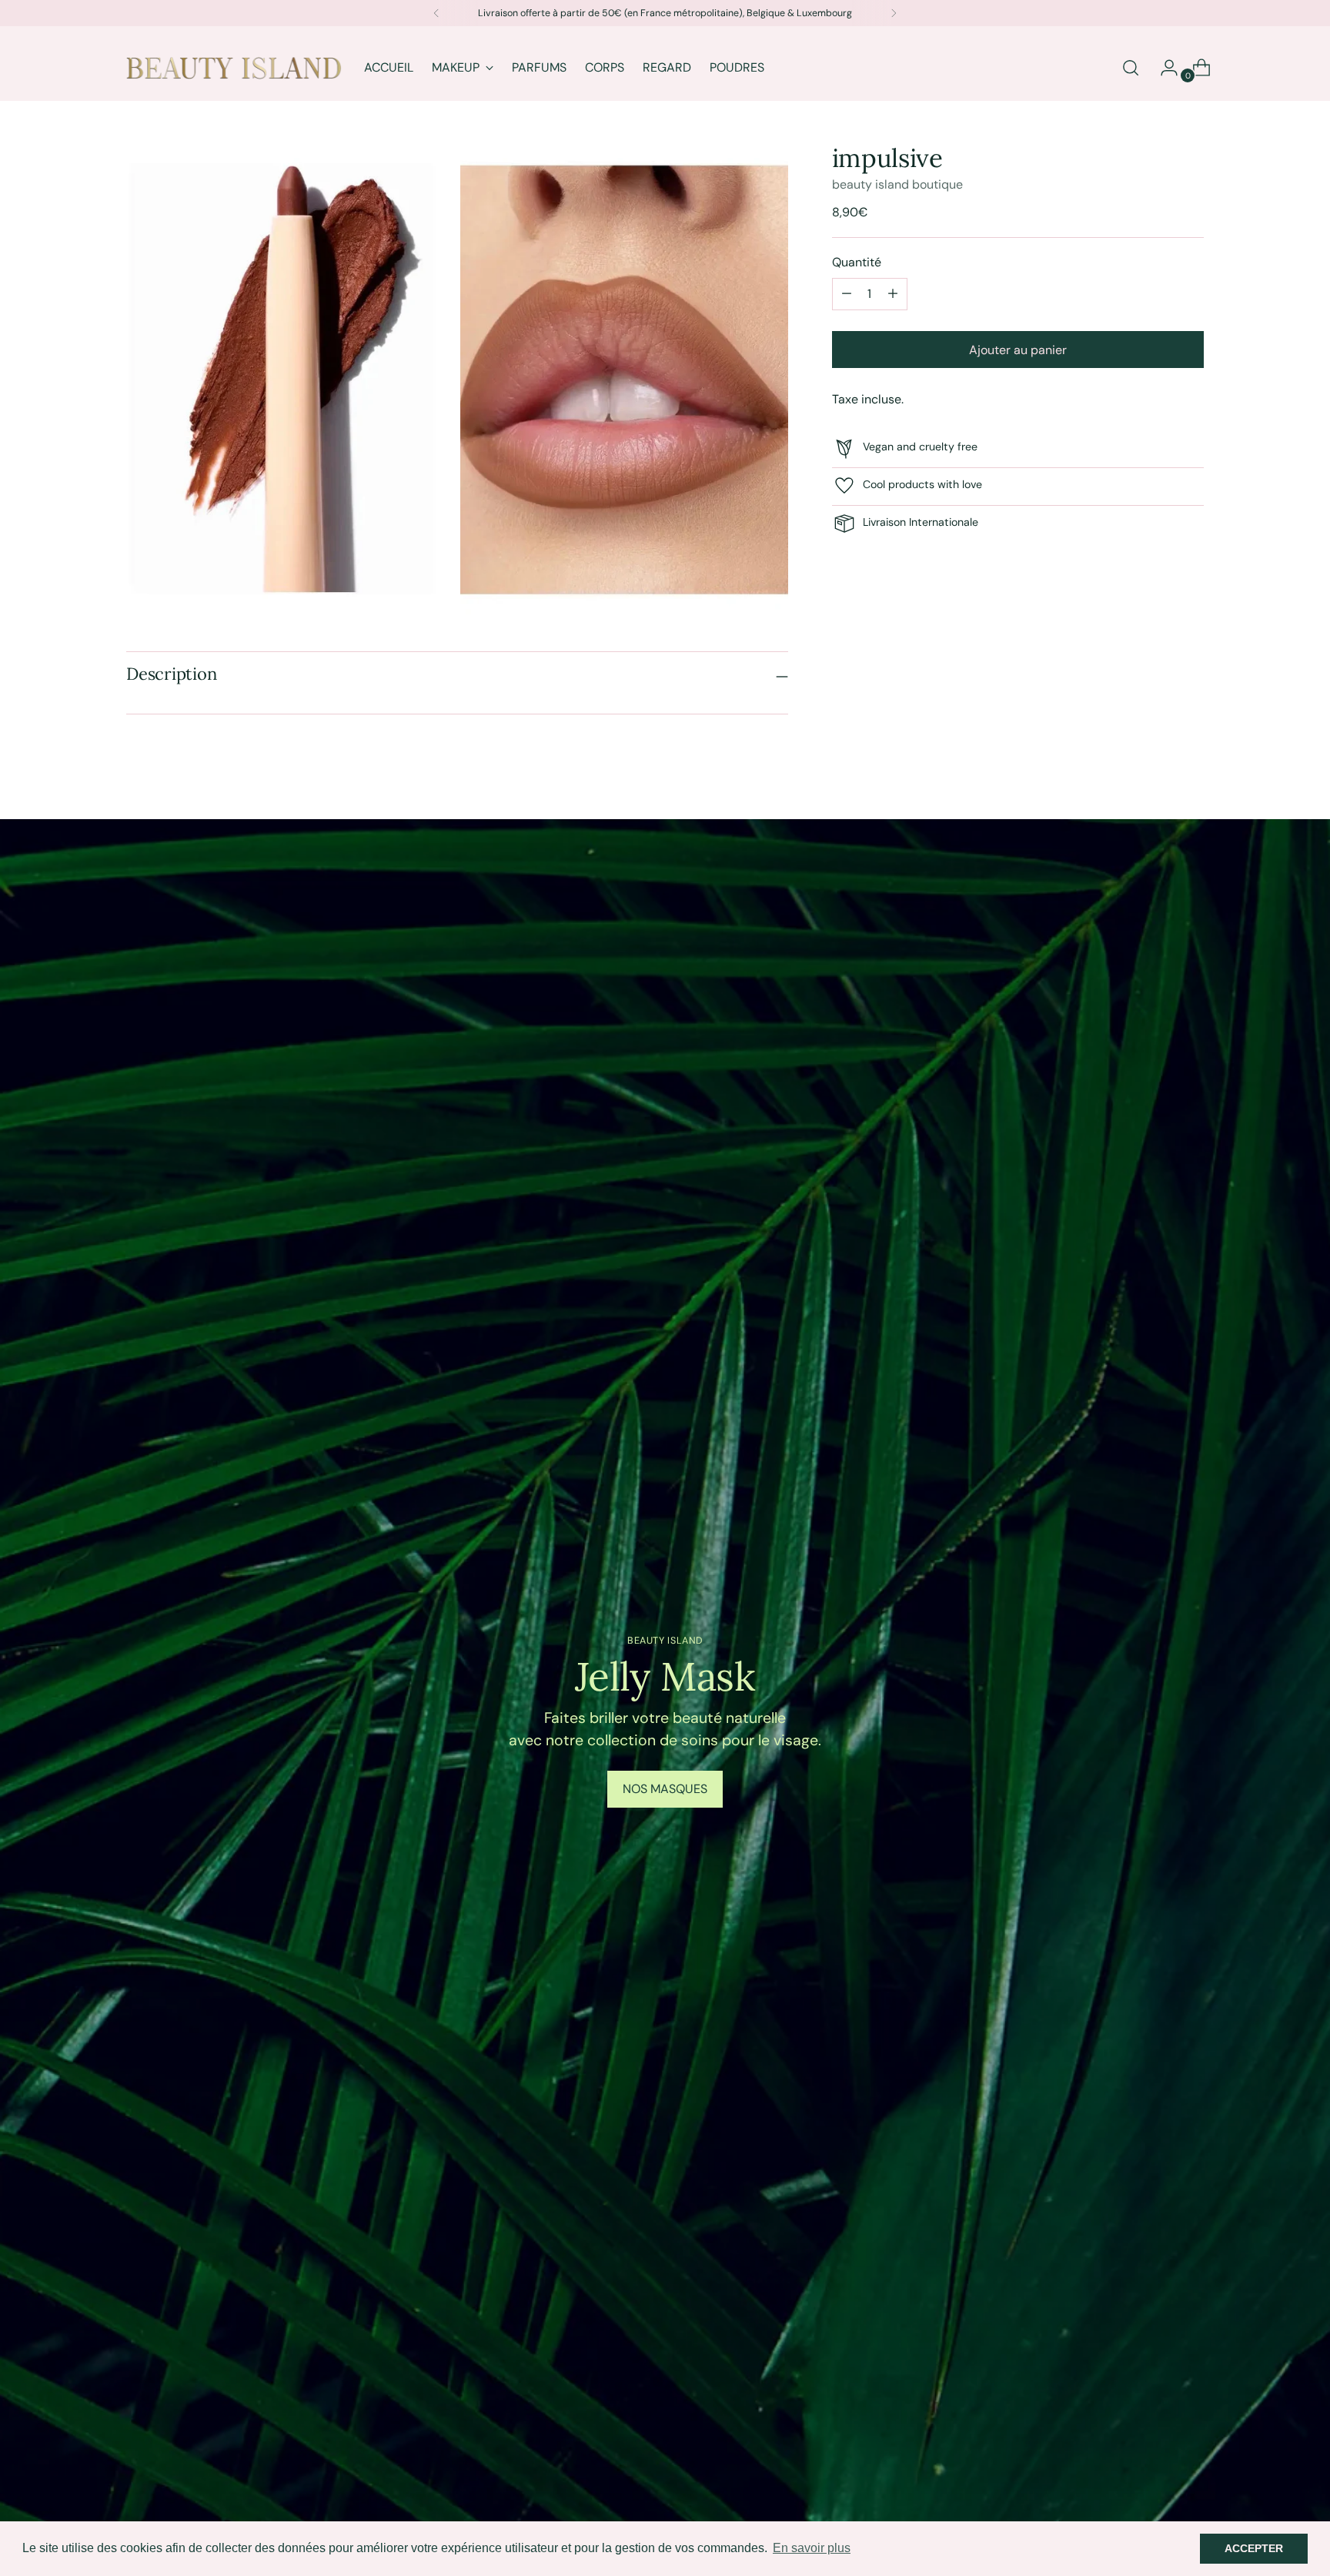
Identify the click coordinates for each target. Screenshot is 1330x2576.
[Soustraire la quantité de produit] (893, 293)
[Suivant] (894, 13)
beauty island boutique (897, 184)
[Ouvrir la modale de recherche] (1131, 68)
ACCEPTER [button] (1254, 2548)
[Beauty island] (234, 68)
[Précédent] (436, 13)
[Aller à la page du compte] (1163, 68)
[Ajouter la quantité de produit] (847, 293)
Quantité (857, 261)
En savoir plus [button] (812, 2548)
